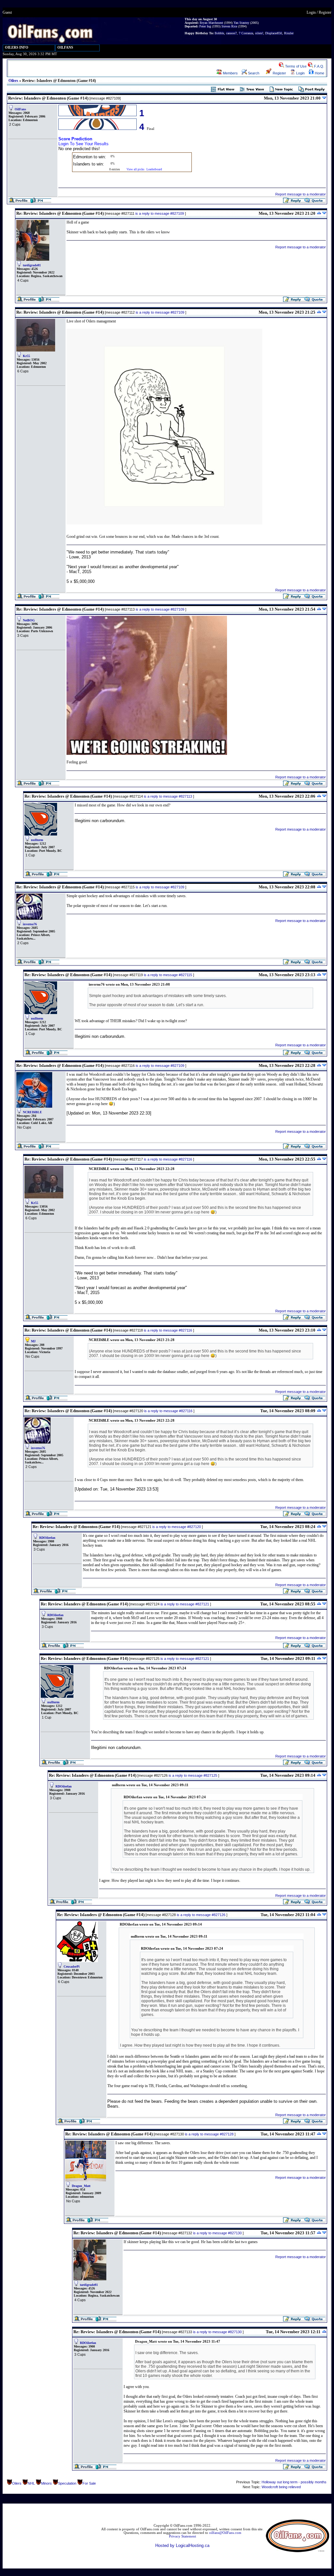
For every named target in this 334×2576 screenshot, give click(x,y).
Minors (46, 2483)
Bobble (219, 33)
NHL (31, 2483)
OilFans (20, 109)
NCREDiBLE (32, 1112)
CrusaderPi (72, 1967)
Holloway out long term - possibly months (294, 2482)
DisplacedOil (274, 33)
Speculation (67, 2483)
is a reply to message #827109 (160, 213)
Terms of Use (295, 66)
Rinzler (289, 33)
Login (311, 12)
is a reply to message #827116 (168, 1159)
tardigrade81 (32, 265)
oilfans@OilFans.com (225, 2533)
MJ (33, 1341)
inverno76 (30, 924)
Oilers (13, 81)
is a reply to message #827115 (168, 975)
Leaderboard (154, 169)
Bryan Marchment (211, 23)
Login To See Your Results (83, 144)
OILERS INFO (17, 47)
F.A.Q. (319, 66)
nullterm (37, 840)
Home (319, 73)
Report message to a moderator (301, 194)
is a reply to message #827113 (168, 796)
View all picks (136, 169)
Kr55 (26, 356)
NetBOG (29, 620)
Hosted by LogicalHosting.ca (182, 2545)
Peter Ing (205, 26)
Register (325, 12)
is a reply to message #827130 (217, 2233)
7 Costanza (246, 33)
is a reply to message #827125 (193, 1775)
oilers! (259, 33)
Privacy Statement (182, 2536)
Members (230, 73)
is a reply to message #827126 (201, 1915)
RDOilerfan (47, 1538)
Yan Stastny (241, 23)
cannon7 (231, 33)
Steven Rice (229, 26)
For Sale (89, 2483)
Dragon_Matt (81, 2186)
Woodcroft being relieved (281, 2487)
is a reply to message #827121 (185, 1604)
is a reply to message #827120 (177, 1527)
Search (253, 73)
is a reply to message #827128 (209, 2134)
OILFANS (65, 47)
